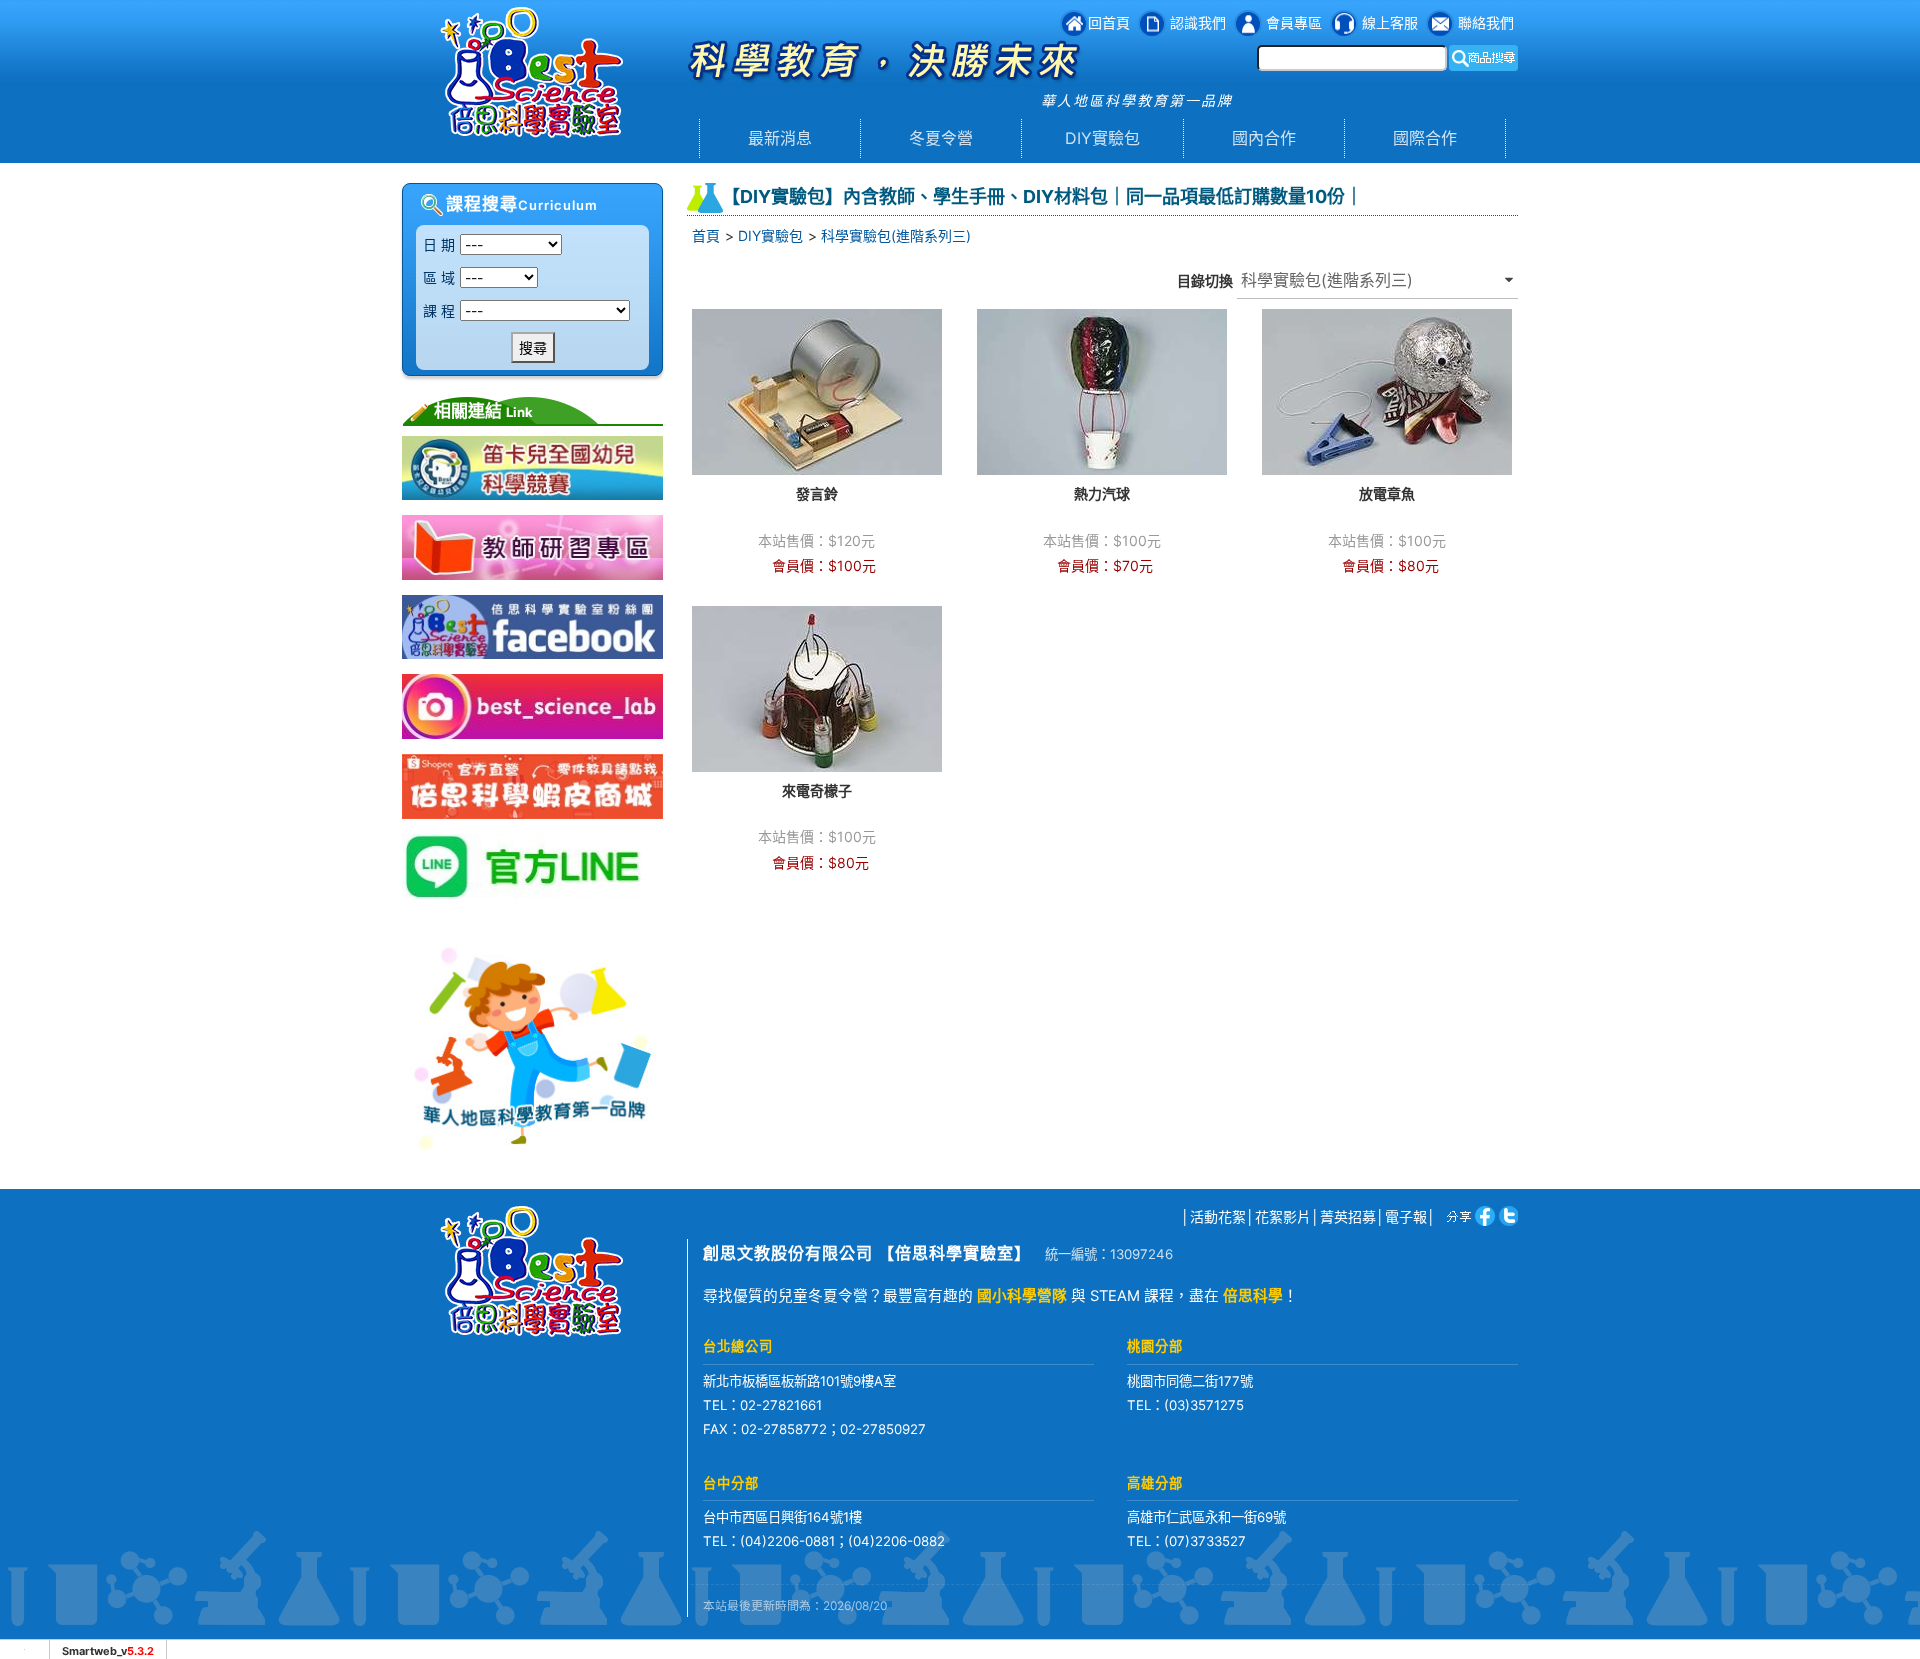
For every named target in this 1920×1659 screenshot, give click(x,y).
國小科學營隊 (1022, 1296)
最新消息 (780, 138)
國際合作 (1425, 138)
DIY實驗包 (1102, 138)
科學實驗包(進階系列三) (896, 235)
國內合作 (1264, 138)
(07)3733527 (1205, 1541)
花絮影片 (1283, 1216)
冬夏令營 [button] (941, 138)
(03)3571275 (1204, 1405)
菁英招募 (1348, 1216)
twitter (1506, 1215)
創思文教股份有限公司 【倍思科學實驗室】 (867, 1253)
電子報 (1406, 1216)
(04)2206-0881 (787, 1541)
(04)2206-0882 (896, 1541)
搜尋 (533, 347)
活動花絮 (1218, 1216)
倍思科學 (1253, 1296)
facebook (1481, 1215)
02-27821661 (781, 1405)
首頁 (706, 235)
